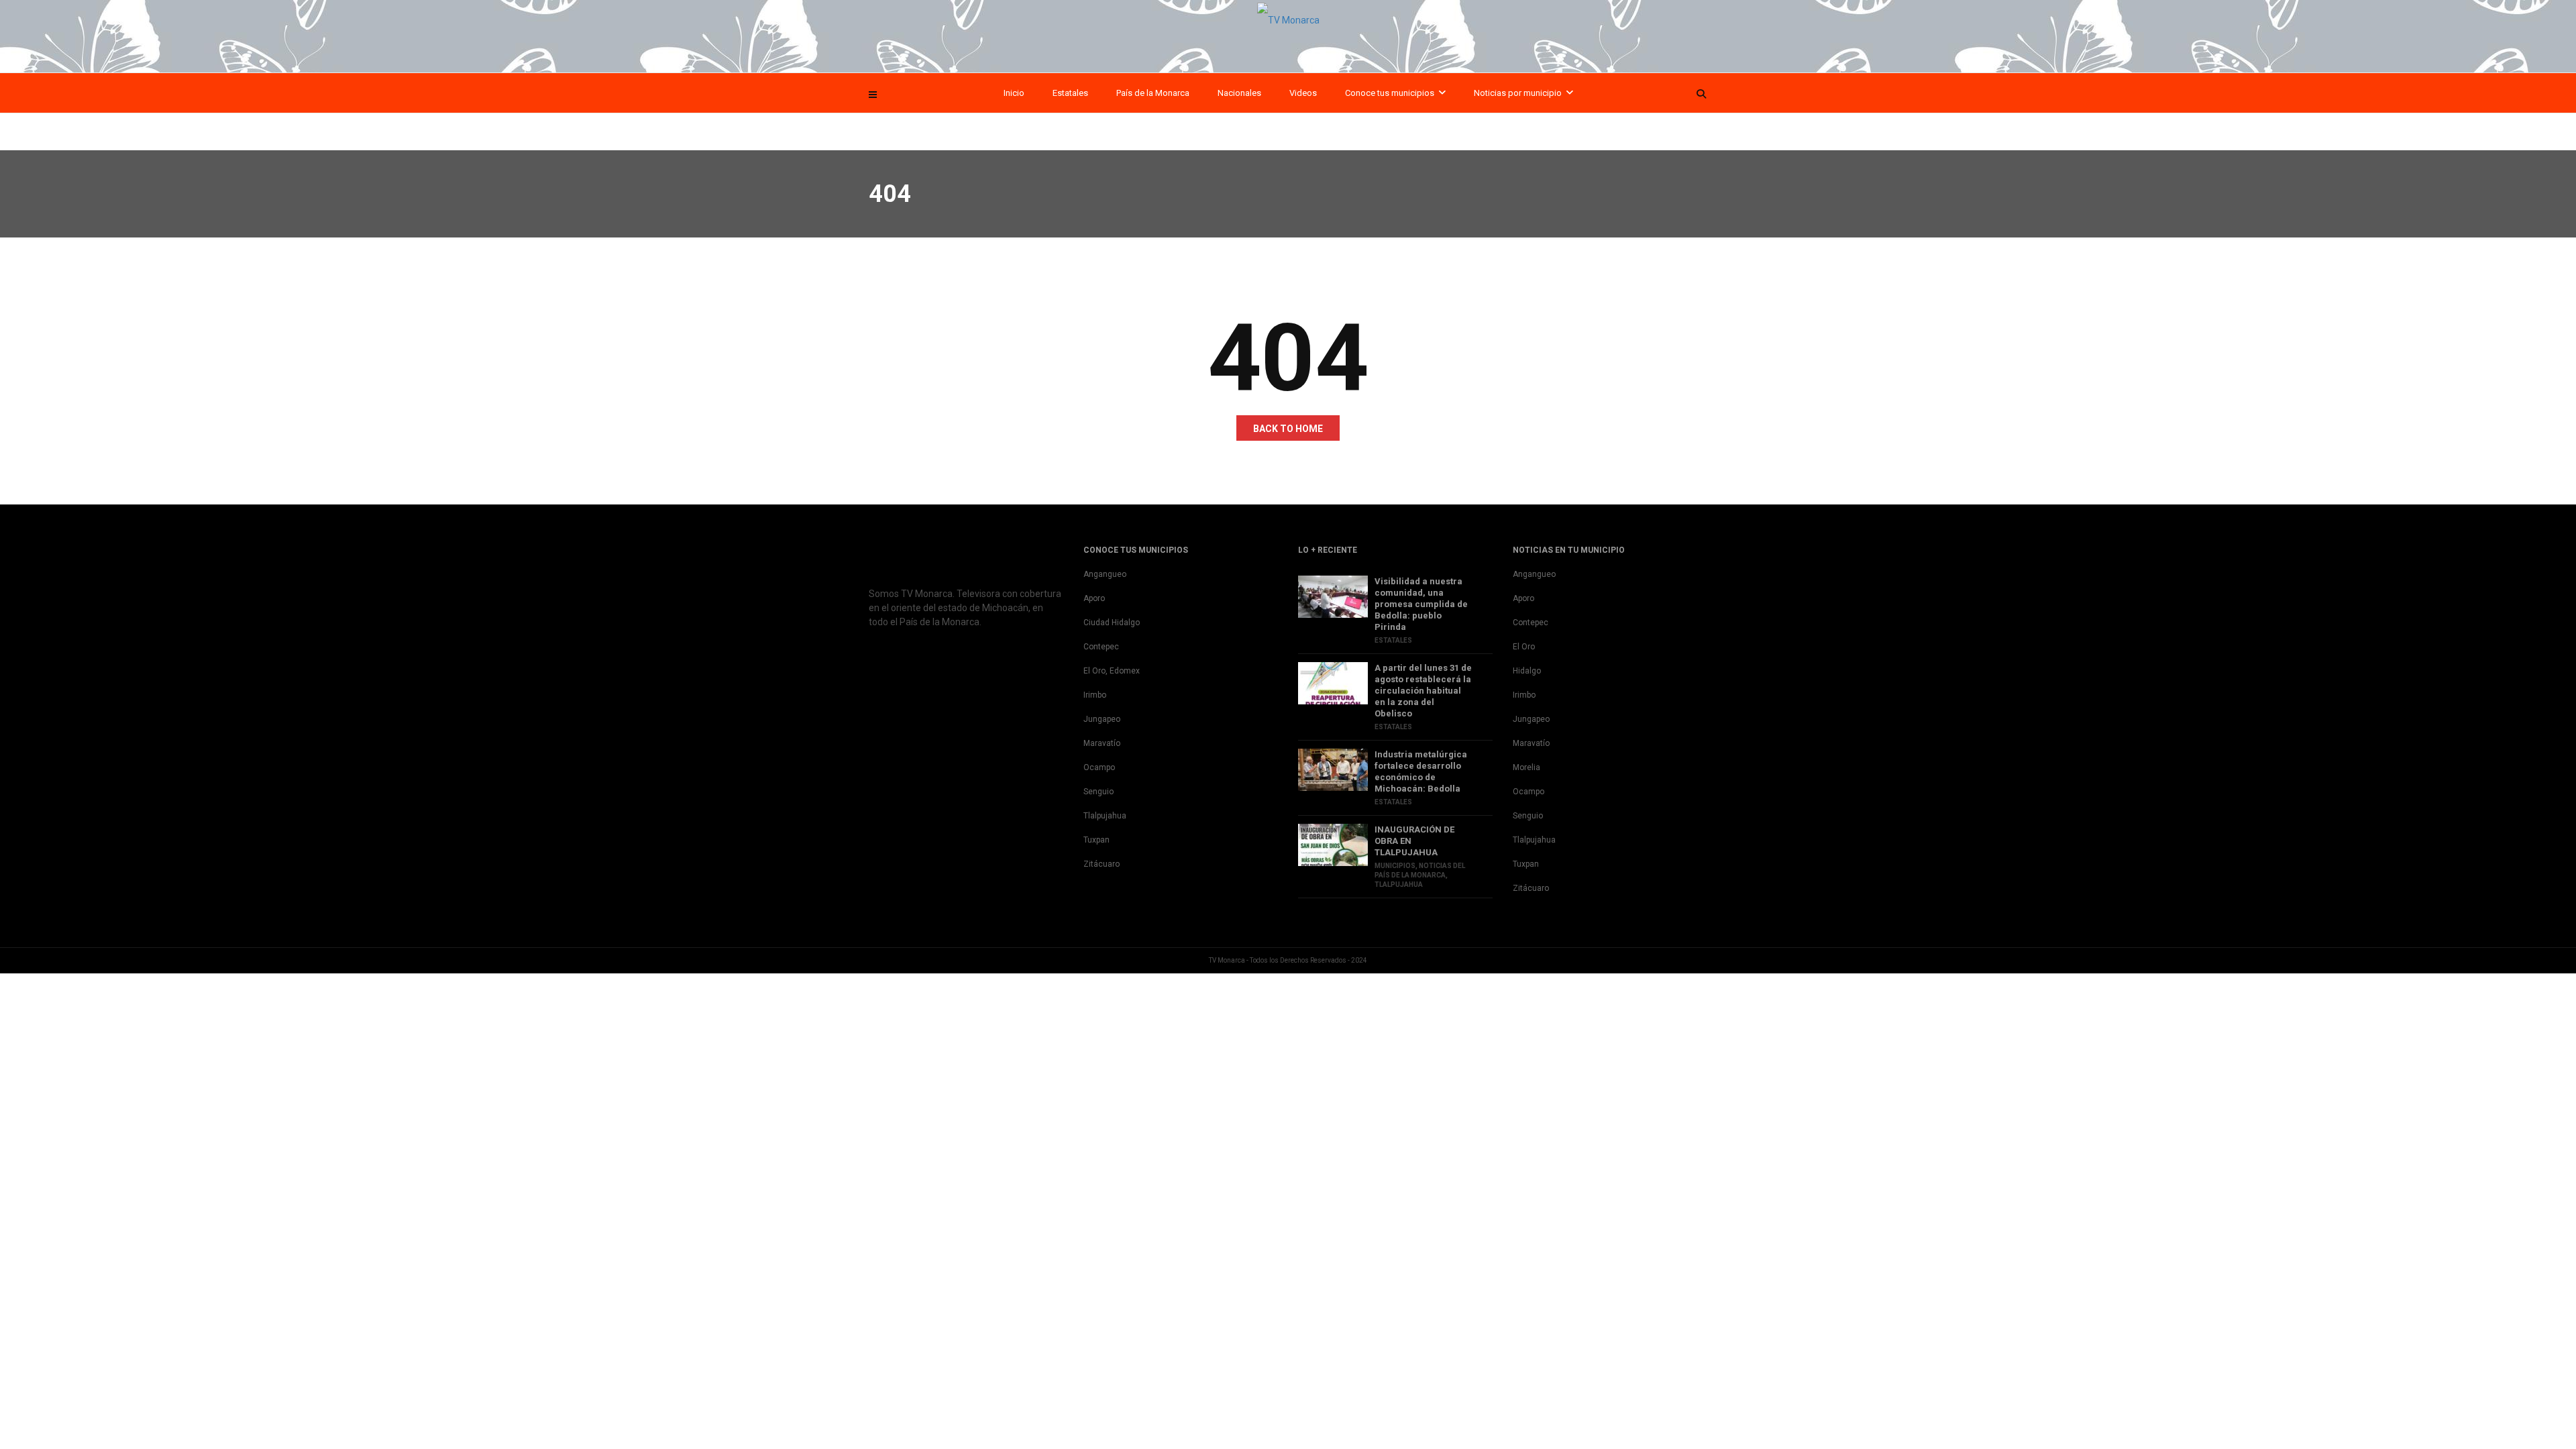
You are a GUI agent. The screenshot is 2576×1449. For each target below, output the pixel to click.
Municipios (1395, 866)
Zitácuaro (1102, 864)
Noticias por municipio (1518, 93)
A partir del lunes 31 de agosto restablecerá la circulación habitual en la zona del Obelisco (1423, 691)
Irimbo (1095, 695)
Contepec (1101, 647)
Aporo (1094, 598)
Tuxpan (1096, 840)
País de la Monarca (1153, 93)
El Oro (1524, 647)
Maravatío (1102, 743)
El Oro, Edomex (1112, 671)
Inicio (1014, 93)
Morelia (1526, 767)
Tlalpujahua (1105, 816)
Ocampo (1099, 767)
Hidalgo (1527, 671)
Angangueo (1105, 574)
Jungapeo (1102, 719)
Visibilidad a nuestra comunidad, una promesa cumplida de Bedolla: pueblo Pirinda (1421, 604)
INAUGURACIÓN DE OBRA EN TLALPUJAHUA (1414, 841)
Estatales (1070, 93)
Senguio (1098, 792)
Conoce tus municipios (1390, 93)
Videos (1303, 93)
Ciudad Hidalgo (1112, 623)
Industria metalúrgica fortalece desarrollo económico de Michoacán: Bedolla (1421, 771)
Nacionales (1239, 93)
